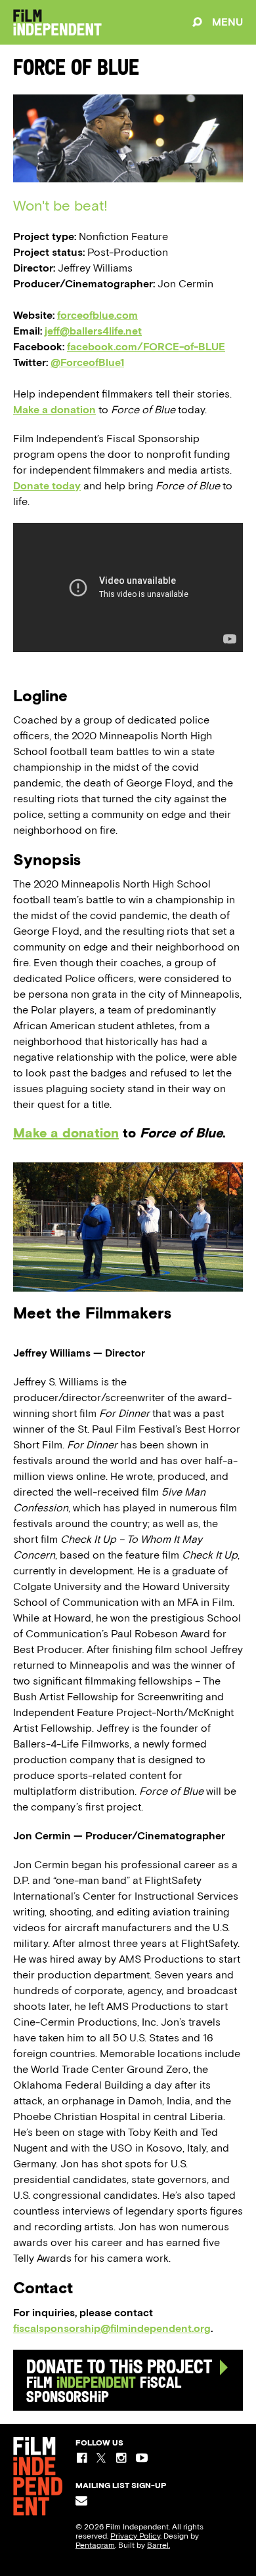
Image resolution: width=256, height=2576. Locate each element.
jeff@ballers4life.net (93, 331)
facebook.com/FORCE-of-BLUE (146, 347)
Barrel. (159, 2545)
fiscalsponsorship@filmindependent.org (112, 2328)
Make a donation (54, 410)
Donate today (47, 486)
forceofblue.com (97, 315)
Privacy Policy (135, 2536)
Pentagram (95, 2545)
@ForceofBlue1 (87, 362)
